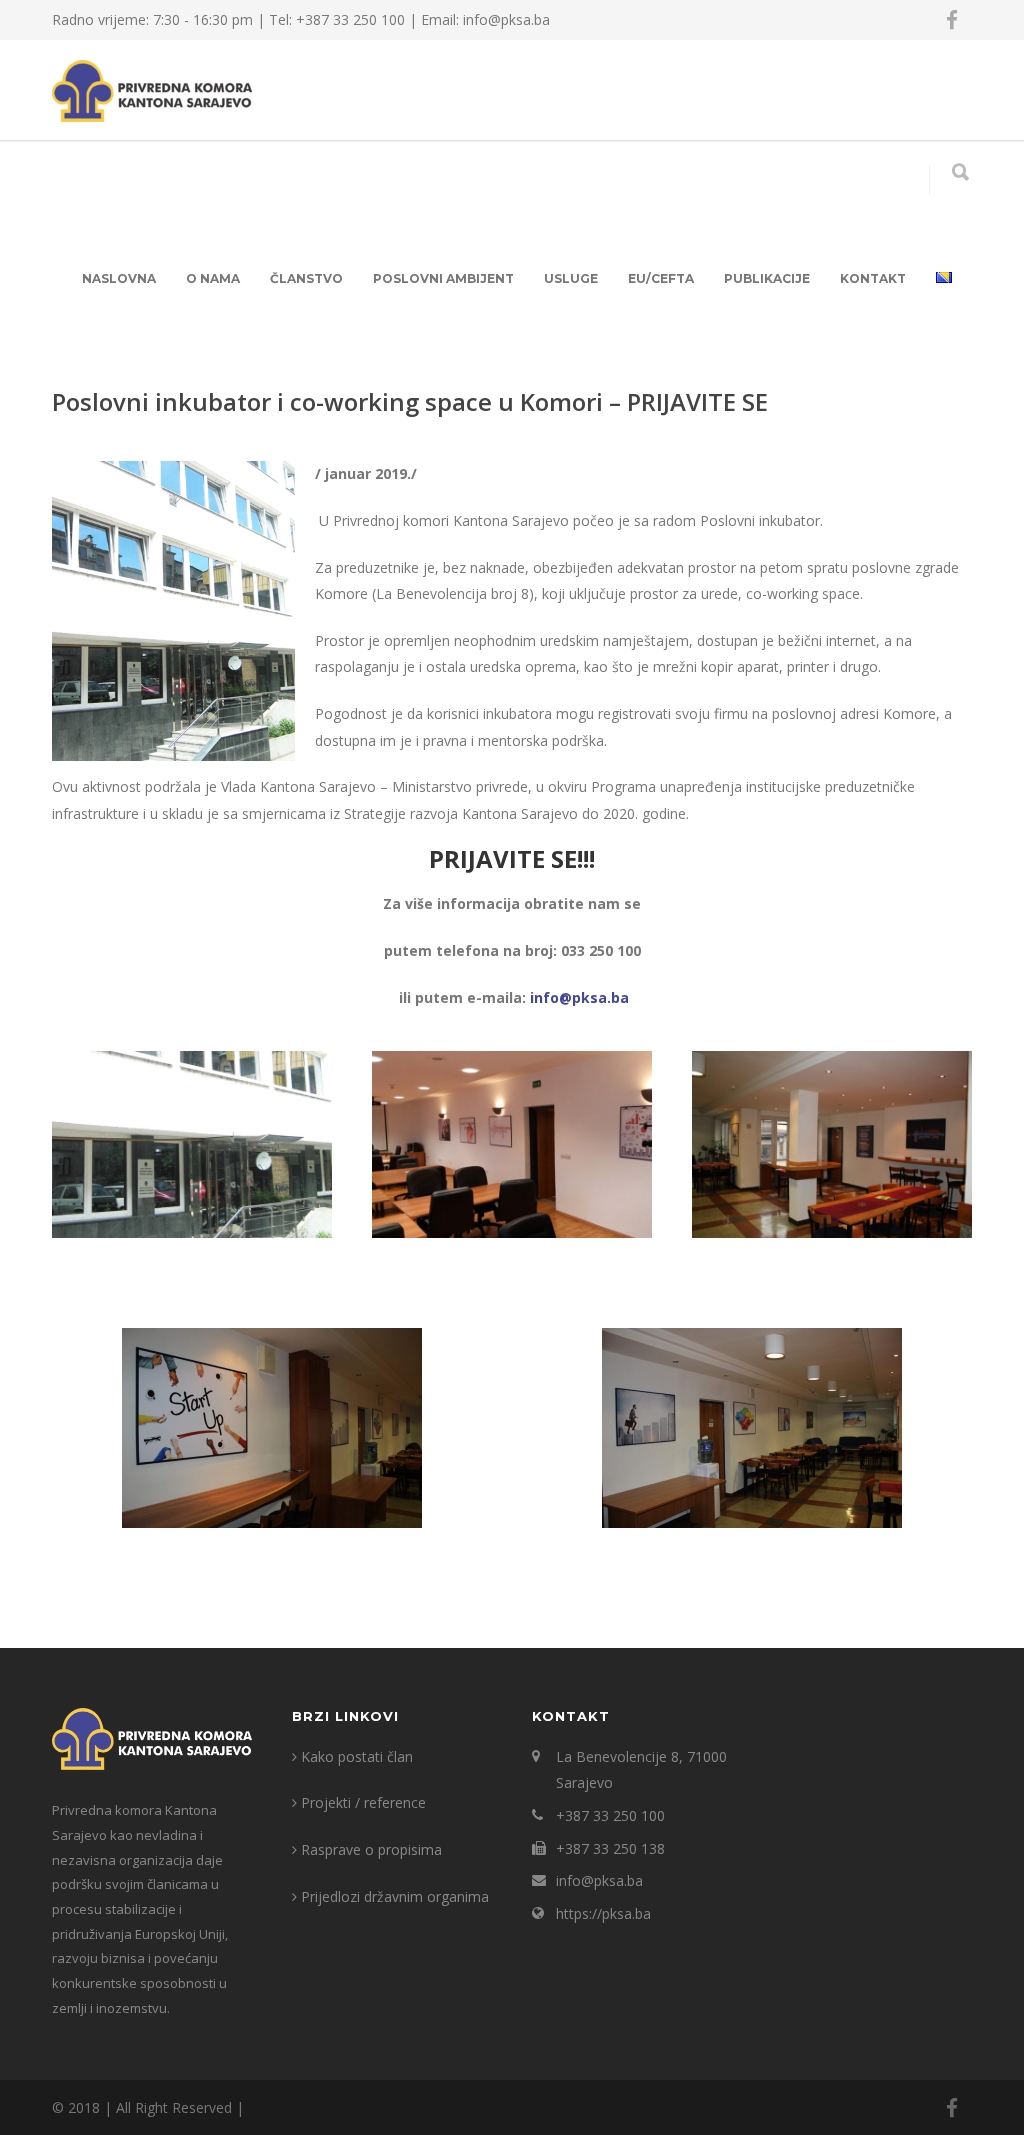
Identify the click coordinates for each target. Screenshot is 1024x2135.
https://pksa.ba (603, 1913)
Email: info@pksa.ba (485, 19)
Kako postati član (357, 1756)
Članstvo (306, 278)
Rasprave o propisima (371, 1849)
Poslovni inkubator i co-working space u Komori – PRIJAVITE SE (410, 401)
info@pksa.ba (579, 997)
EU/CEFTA (661, 278)
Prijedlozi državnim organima (395, 1896)
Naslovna (119, 278)
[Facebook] (952, 20)
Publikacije (767, 278)
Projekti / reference (363, 1802)
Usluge (571, 278)
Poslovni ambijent (443, 278)
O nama (213, 278)
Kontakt (873, 278)
